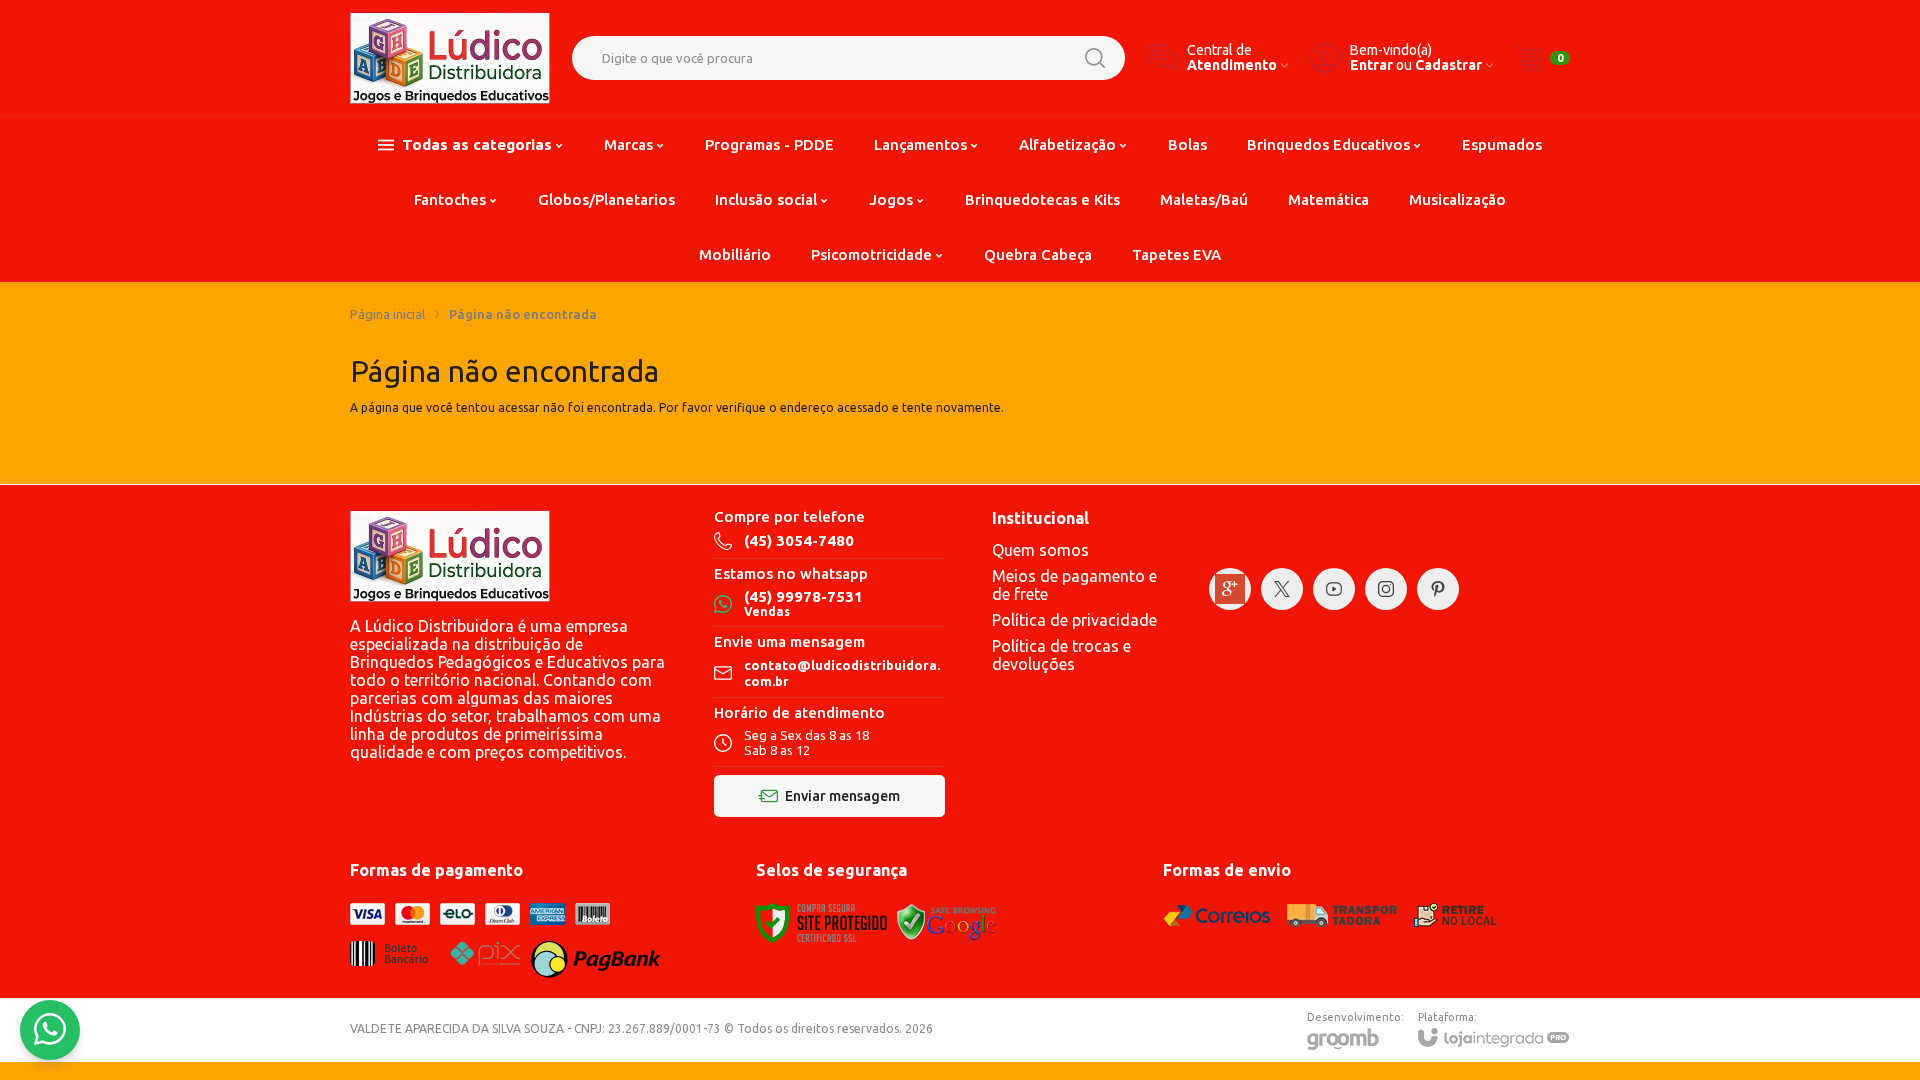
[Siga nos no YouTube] (1334, 589)
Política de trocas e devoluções (1061, 655)
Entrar (1371, 65)
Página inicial (387, 314)
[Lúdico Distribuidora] (450, 58)
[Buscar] (1095, 58)
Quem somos (1040, 550)
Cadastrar (1448, 65)
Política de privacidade (1074, 620)
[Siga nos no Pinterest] (1438, 589)
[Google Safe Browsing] (947, 921)
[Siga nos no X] (1282, 589)
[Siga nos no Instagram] (1386, 589)
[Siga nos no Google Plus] (1230, 589)
